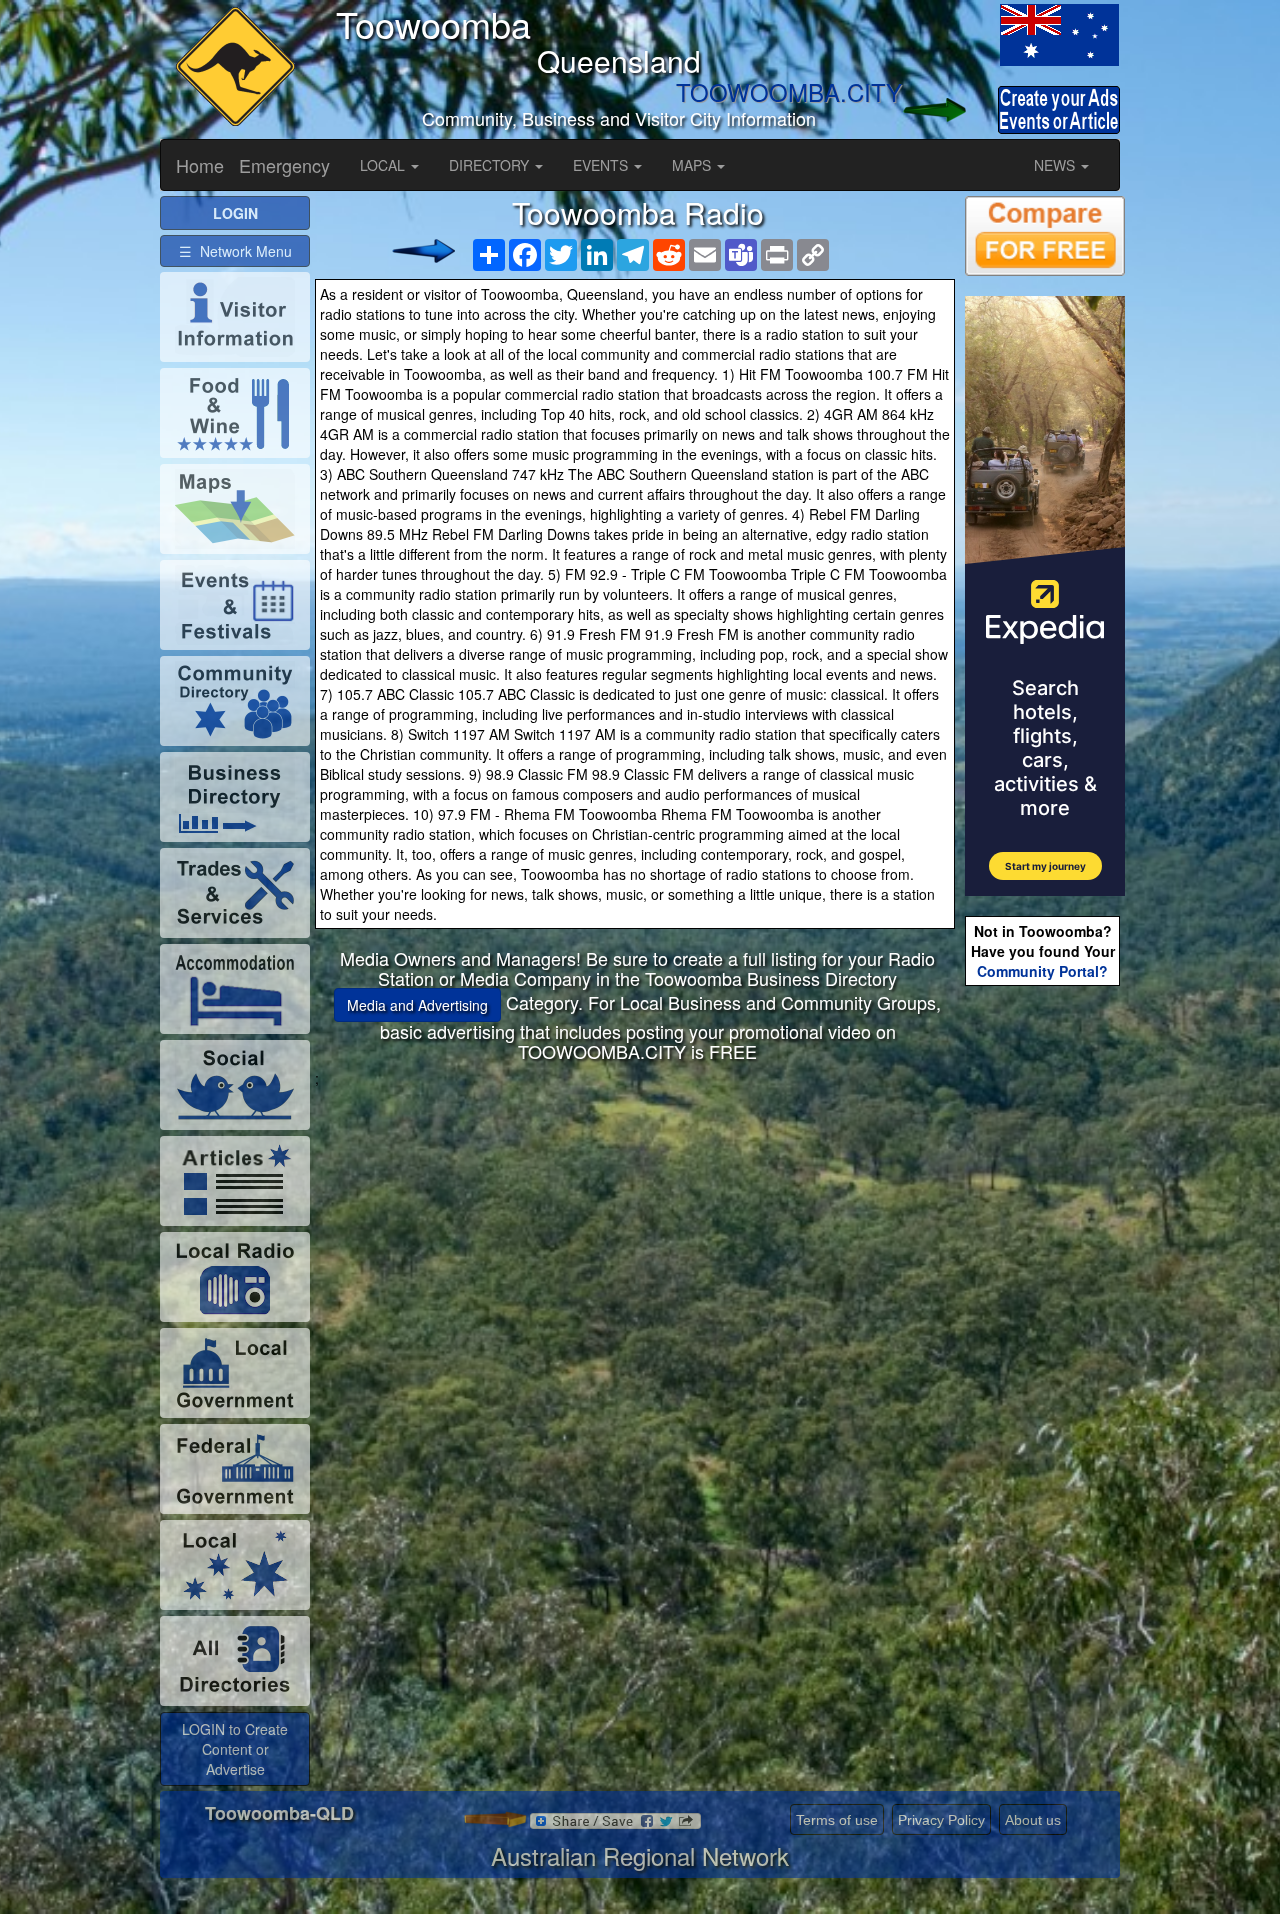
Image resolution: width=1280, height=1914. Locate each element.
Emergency (284, 165)
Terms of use (837, 1820)
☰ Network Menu (235, 251)
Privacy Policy (941, 1820)
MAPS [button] (693, 165)
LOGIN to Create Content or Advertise (235, 1749)
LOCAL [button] (384, 165)
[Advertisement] (638, 1228)
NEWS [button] (1056, 165)
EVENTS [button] (602, 165)
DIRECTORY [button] (491, 165)
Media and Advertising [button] (417, 1005)
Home (200, 165)
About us (1033, 1820)
